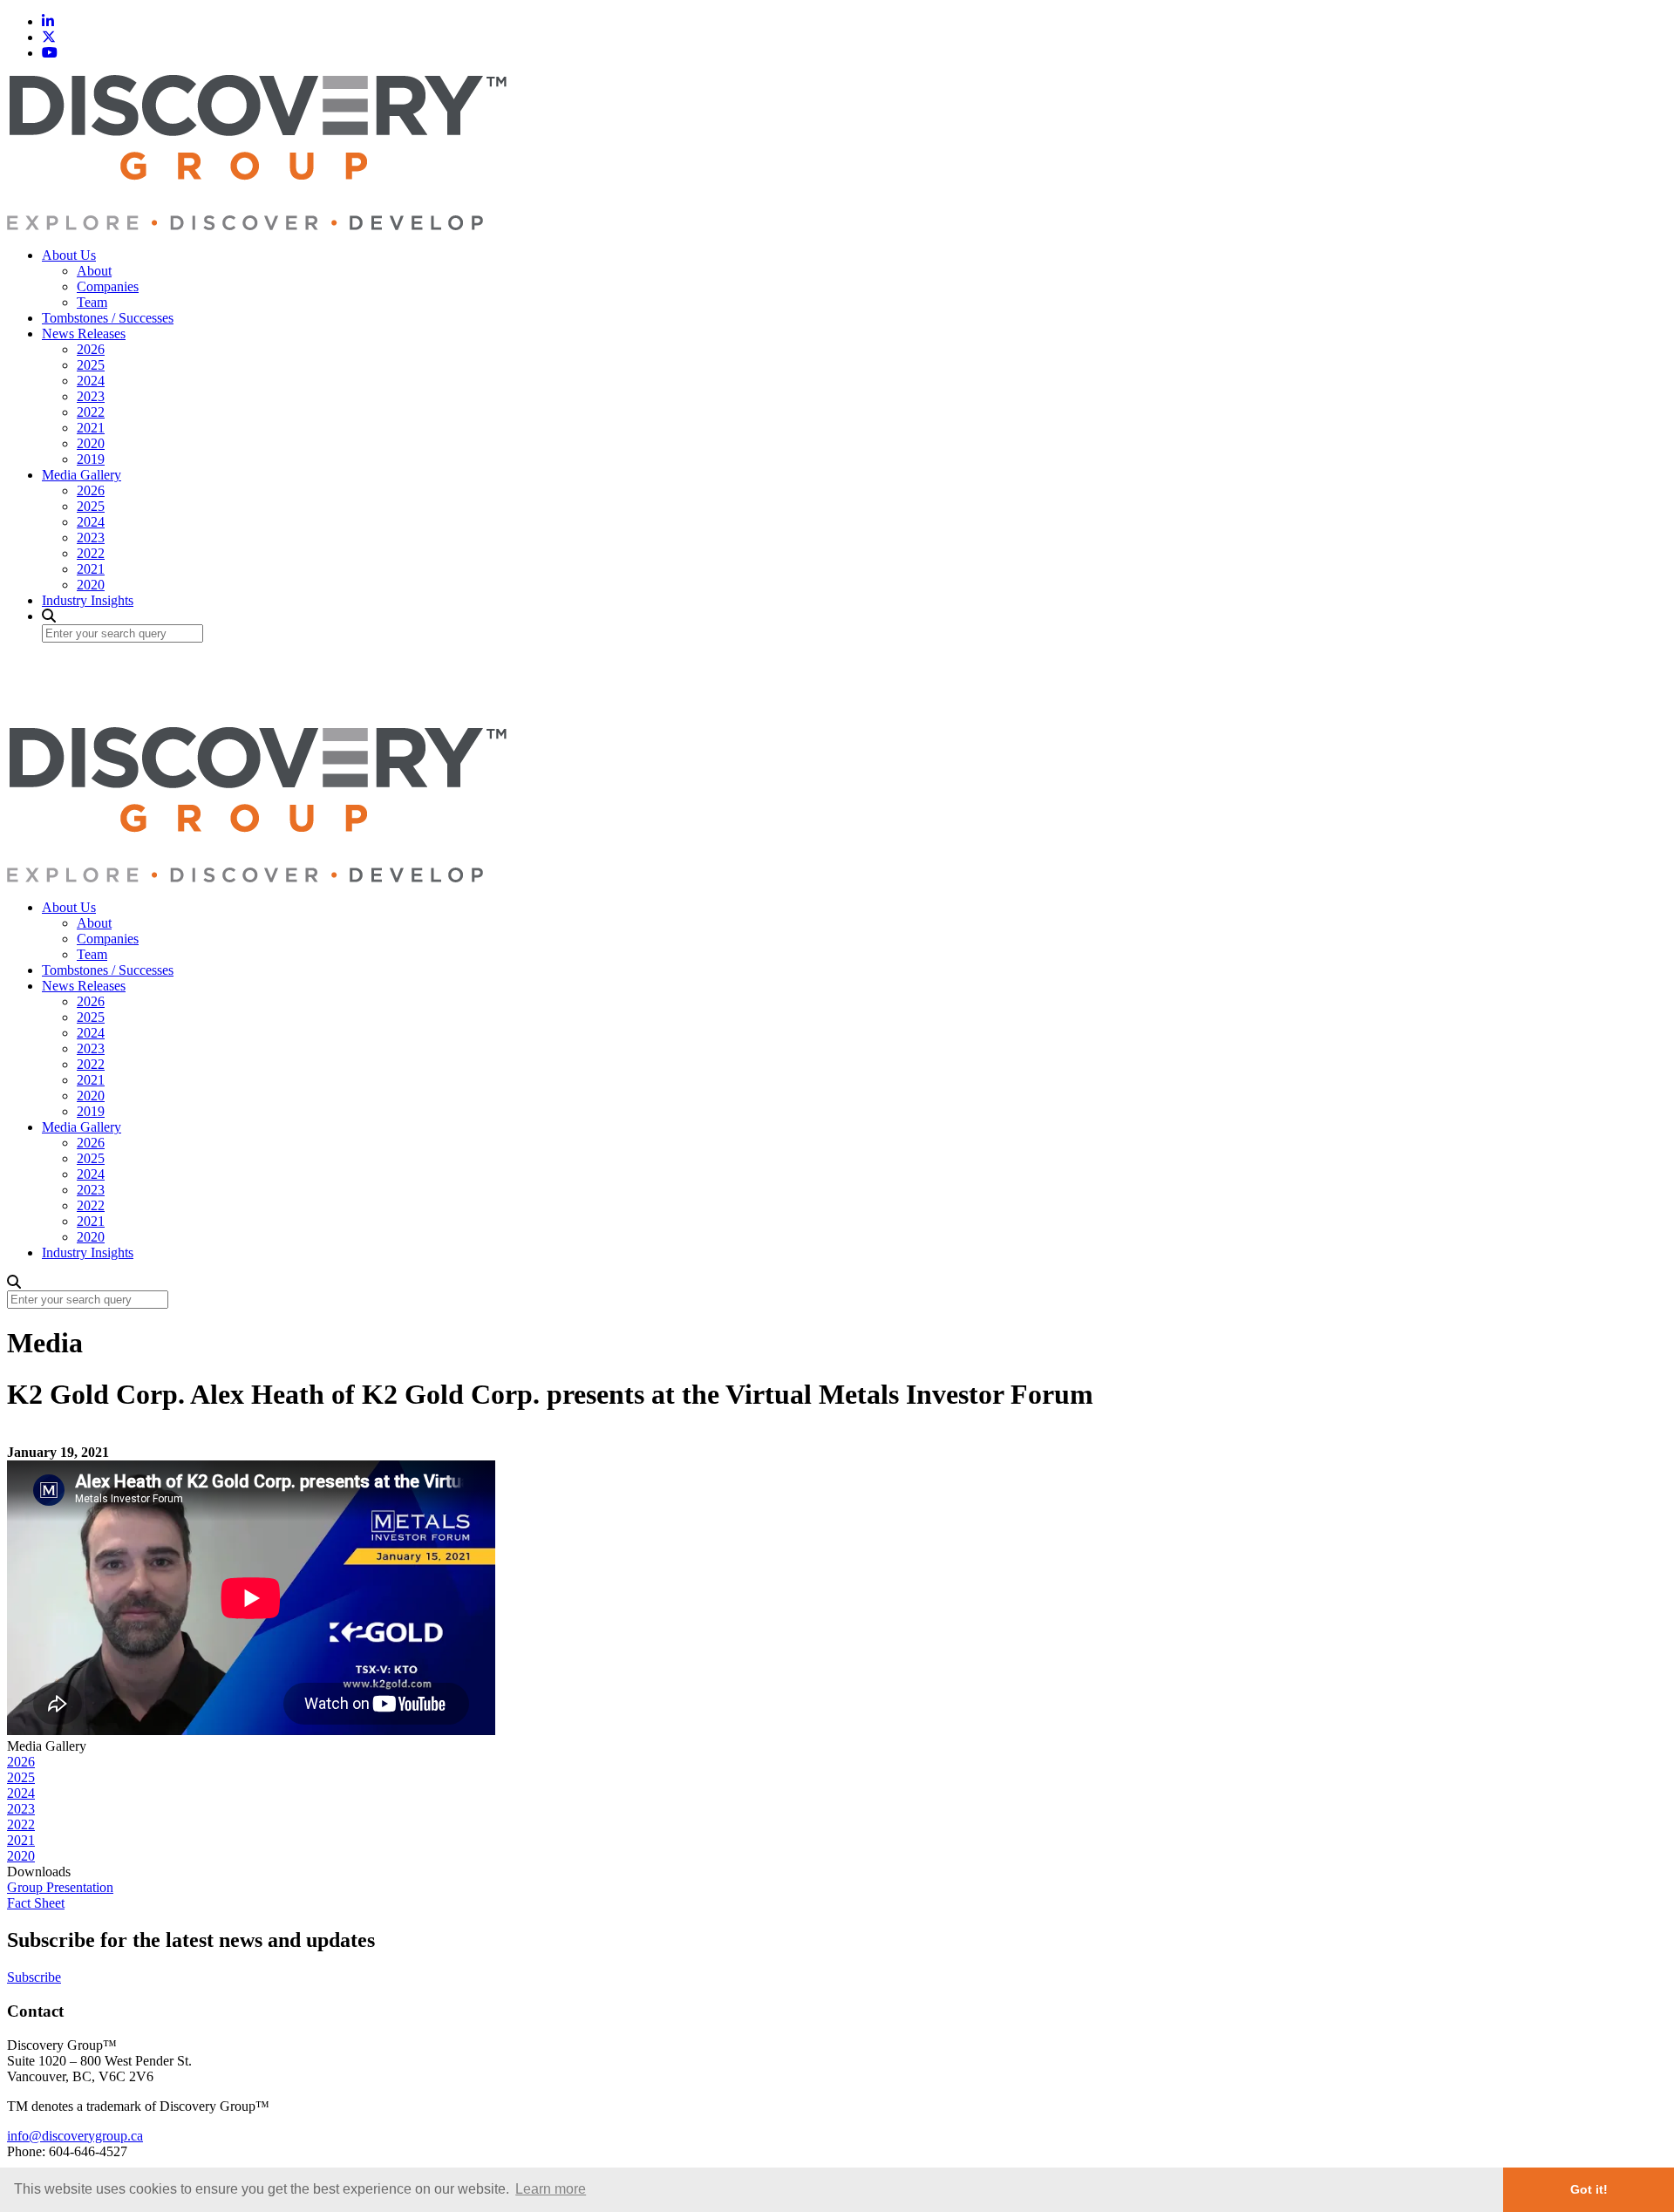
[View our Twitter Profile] (49, 37)
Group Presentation (60, 1887)
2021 (91, 428)
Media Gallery (82, 475)
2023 (91, 396)
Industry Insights (88, 600)
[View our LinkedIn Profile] (48, 21)
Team (92, 302)
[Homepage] (257, 225)
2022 (91, 412)
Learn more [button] (551, 2189)
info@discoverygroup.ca (75, 2136)
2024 (91, 381)
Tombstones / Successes (108, 318)
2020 (91, 443)
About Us (69, 255)
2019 (91, 459)
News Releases (84, 334)
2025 (91, 365)
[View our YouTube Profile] (50, 53)
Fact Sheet (36, 1903)
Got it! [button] (1589, 2189)
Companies (108, 286)
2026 (91, 349)
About (94, 271)
